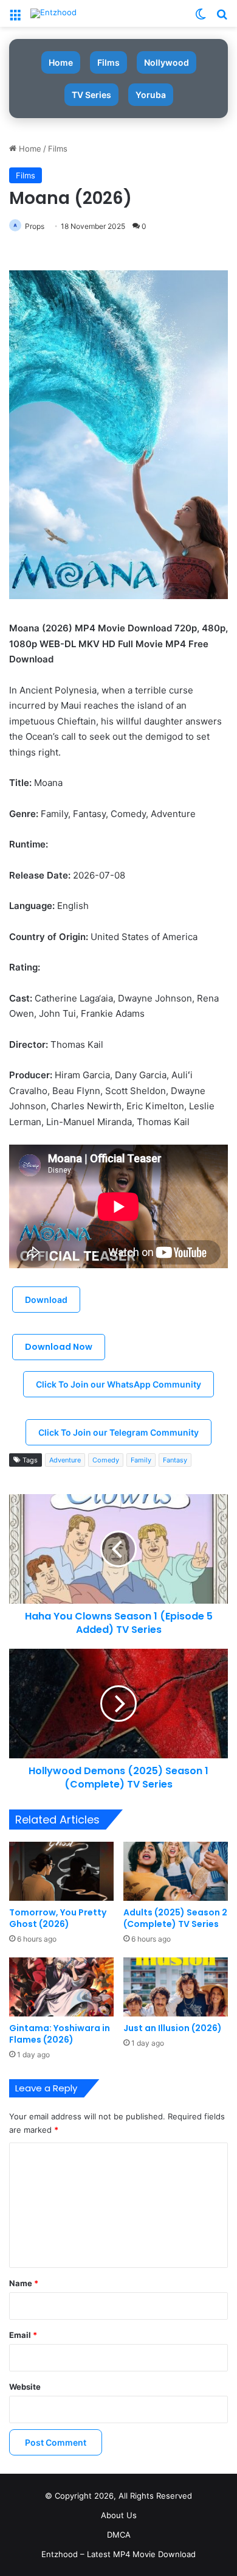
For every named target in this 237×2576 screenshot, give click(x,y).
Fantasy (175, 1460)
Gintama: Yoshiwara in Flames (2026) (60, 2034)
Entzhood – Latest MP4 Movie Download (118, 2554)
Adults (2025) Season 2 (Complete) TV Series (175, 1918)
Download (46, 1300)
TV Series (91, 95)
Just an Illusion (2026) (173, 2028)
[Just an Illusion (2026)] (176, 1987)
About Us (119, 2515)
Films (108, 62)
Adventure (65, 1460)
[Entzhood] (53, 13)
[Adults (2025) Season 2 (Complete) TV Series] (176, 1871)
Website (25, 2387)
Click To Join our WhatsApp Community (118, 1384)
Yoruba (151, 95)
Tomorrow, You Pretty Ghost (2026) (58, 1918)
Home (61, 62)
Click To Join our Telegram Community (118, 1432)
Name (24, 2283)
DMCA (119, 2535)
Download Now (59, 1347)
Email (23, 2335)
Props (35, 226)
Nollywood (167, 62)
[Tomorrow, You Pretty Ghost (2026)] (61, 1871)
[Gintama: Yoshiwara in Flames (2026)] (61, 1987)
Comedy (106, 1460)
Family (141, 1460)
